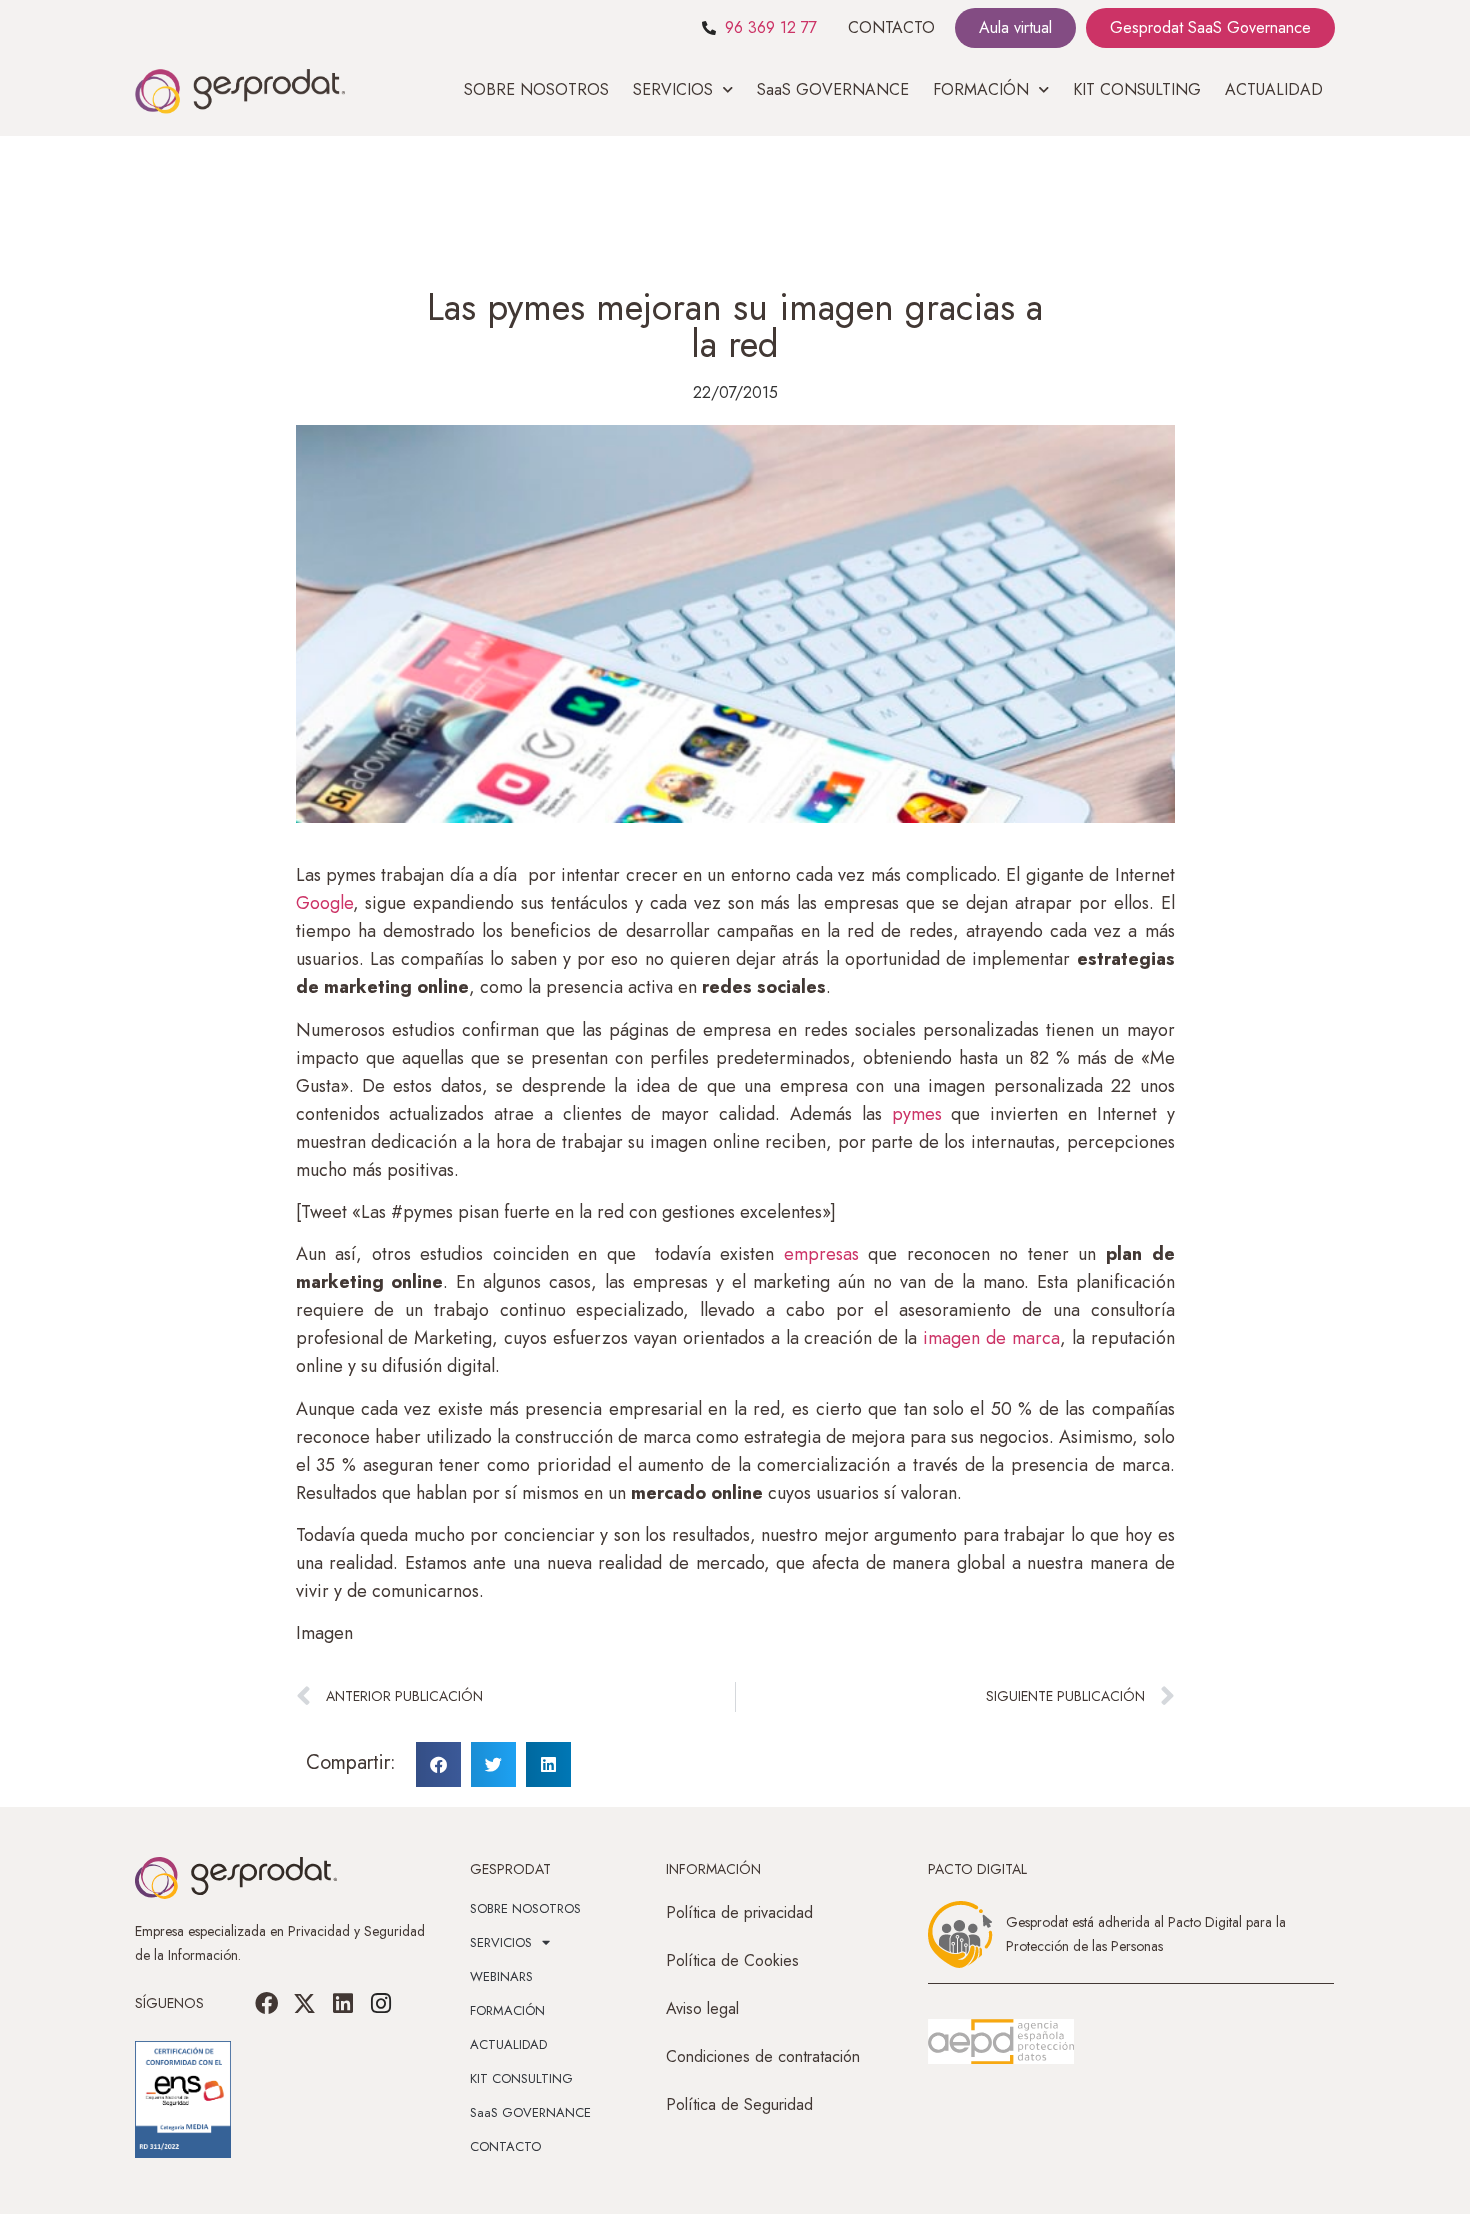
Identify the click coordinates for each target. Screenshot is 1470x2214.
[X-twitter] (305, 2003)
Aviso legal (702, 2008)
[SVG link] (1001, 2042)
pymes (917, 1114)
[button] (438, 1764)
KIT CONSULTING (1137, 89)
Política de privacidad (739, 1912)
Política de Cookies (732, 1960)
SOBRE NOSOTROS (536, 89)
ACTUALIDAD (1274, 89)
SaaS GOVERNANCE (833, 89)
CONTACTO (891, 27)
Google (324, 903)
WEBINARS (501, 1976)
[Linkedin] (343, 2003)
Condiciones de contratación (763, 2056)
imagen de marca (988, 1338)
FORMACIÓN (507, 2010)
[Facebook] (267, 2003)
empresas (816, 1254)
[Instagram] (381, 2003)
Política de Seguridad (739, 2104)
